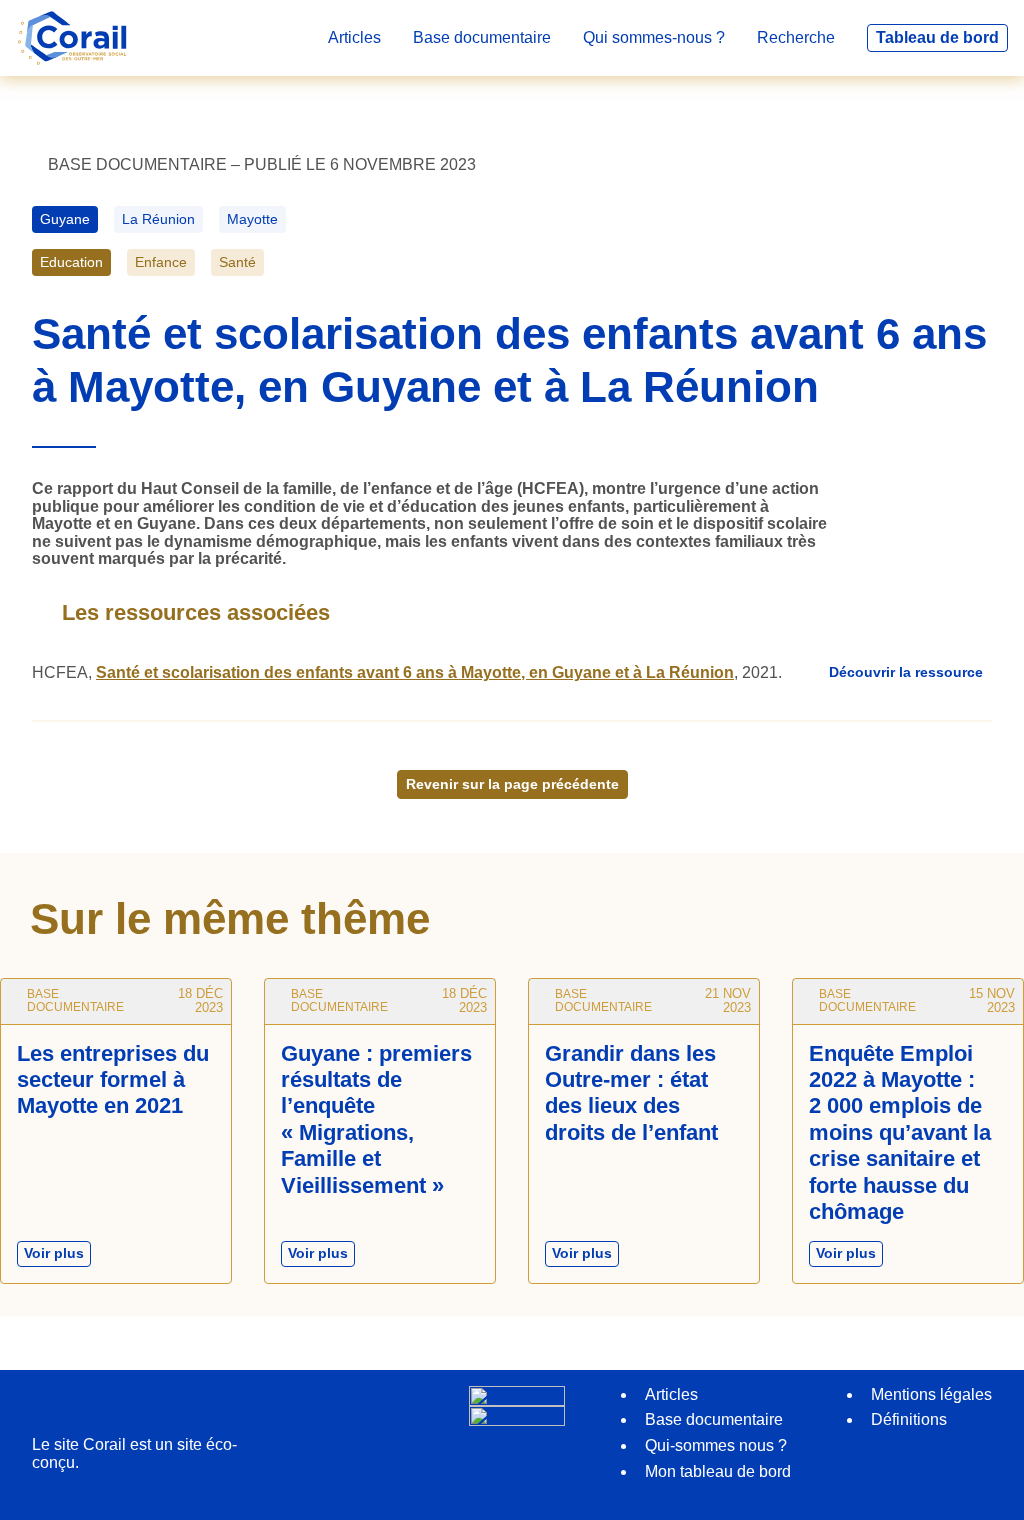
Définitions (909, 1419)
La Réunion (158, 219)
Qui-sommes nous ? (716, 1445)
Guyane (65, 219)
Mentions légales (931, 1394)
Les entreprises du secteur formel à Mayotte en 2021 (113, 1080)
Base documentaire (714, 1419)
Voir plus (57, 1255)
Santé (237, 262)
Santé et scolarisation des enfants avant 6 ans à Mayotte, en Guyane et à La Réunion (415, 672)
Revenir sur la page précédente (512, 784)
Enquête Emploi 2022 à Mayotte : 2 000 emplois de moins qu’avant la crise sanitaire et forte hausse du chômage (900, 1132)
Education (71, 262)
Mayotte (252, 219)
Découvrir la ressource (906, 672)
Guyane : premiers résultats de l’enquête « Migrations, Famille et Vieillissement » (376, 1119)
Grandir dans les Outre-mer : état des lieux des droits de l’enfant (631, 1093)
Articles (671, 1394)
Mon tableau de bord (718, 1471)
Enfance (161, 262)
